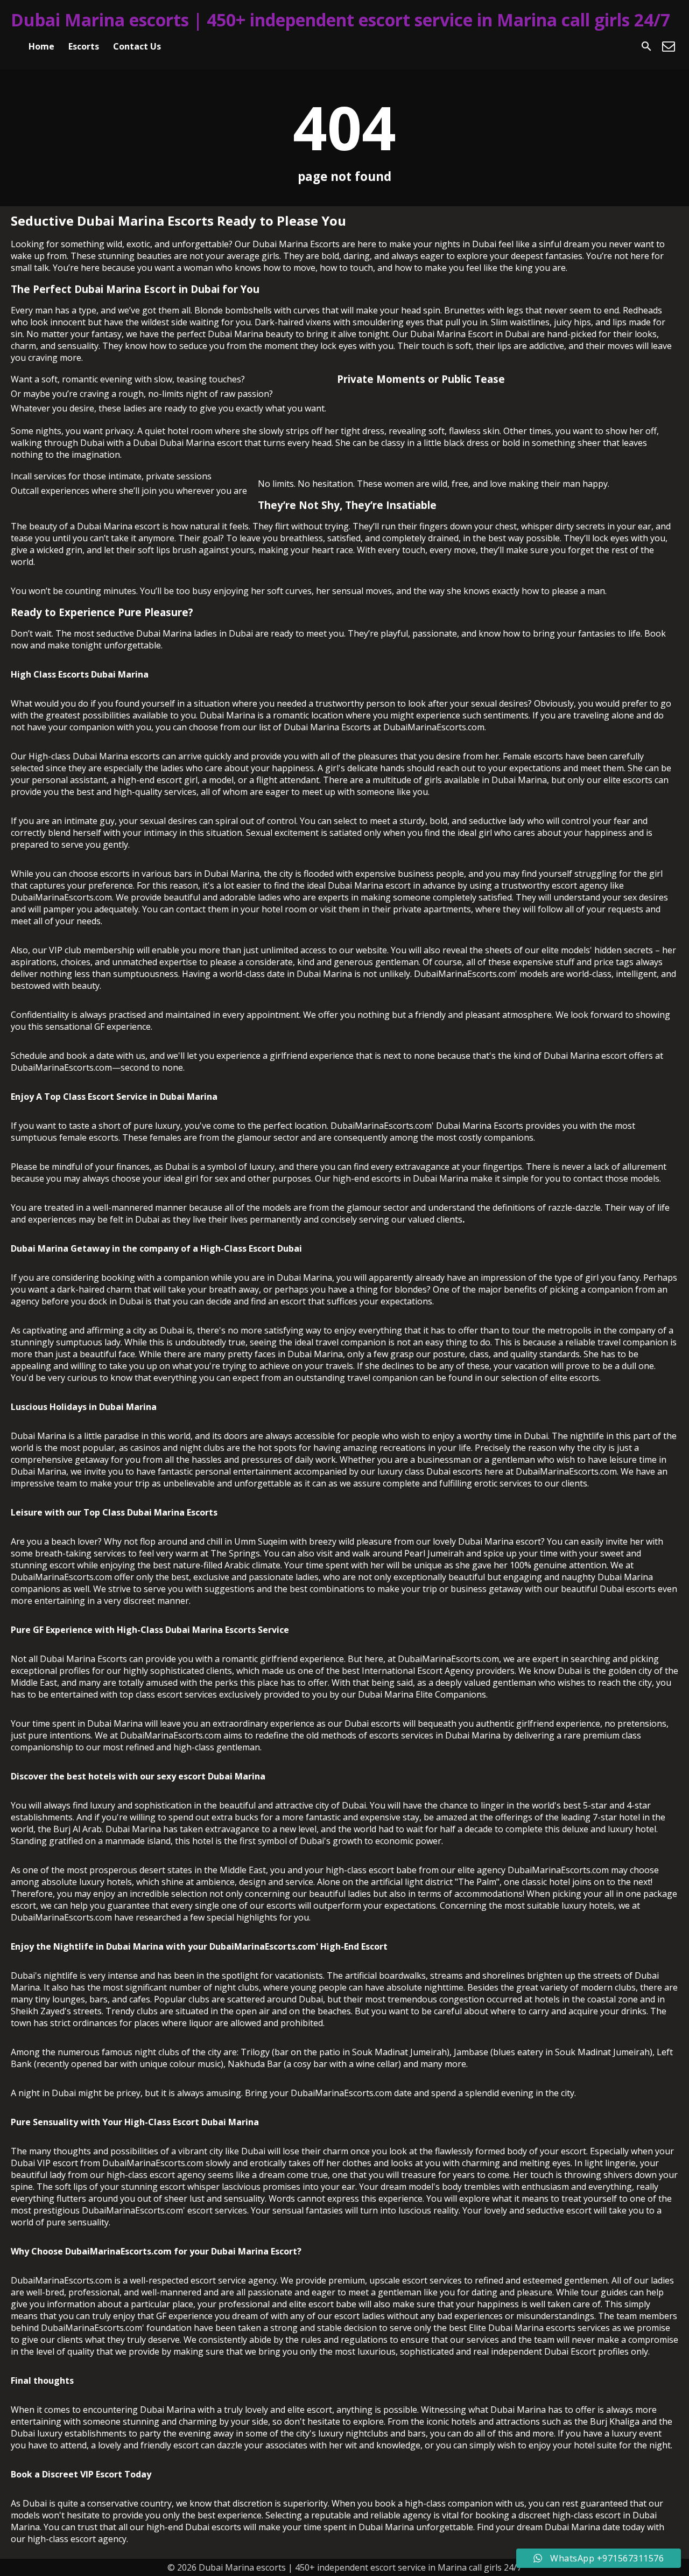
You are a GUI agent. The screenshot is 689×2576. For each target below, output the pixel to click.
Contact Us (137, 46)
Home (41, 46)
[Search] (646, 46)
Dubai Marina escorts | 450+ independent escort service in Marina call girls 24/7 (340, 20)
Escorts (84, 46)
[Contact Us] (669, 46)
